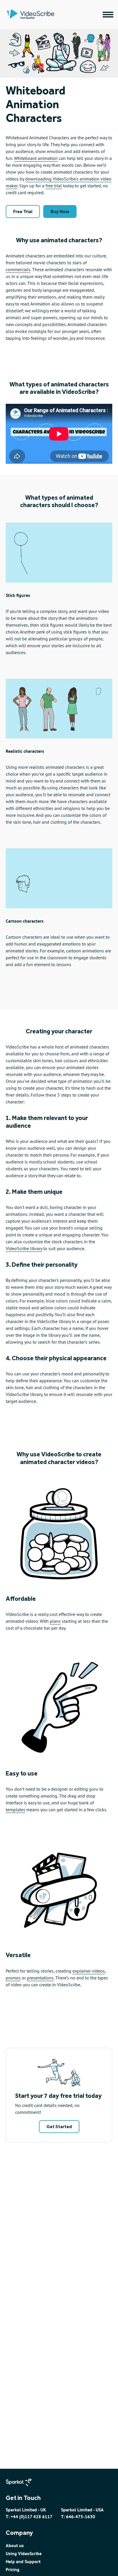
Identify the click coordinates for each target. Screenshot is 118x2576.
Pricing (13, 2569)
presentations (40, 1978)
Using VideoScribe (24, 2553)
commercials (18, 269)
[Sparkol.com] (22, 2488)
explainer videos (89, 1971)
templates (15, 1810)
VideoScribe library (24, 1248)
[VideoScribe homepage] (54, 15)
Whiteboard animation (36, 158)
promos (13, 1978)
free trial (54, 186)
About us (15, 2545)
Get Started (59, 2127)
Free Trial (23, 211)
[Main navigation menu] (108, 15)
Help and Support (23, 2561)
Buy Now (60, 211)
